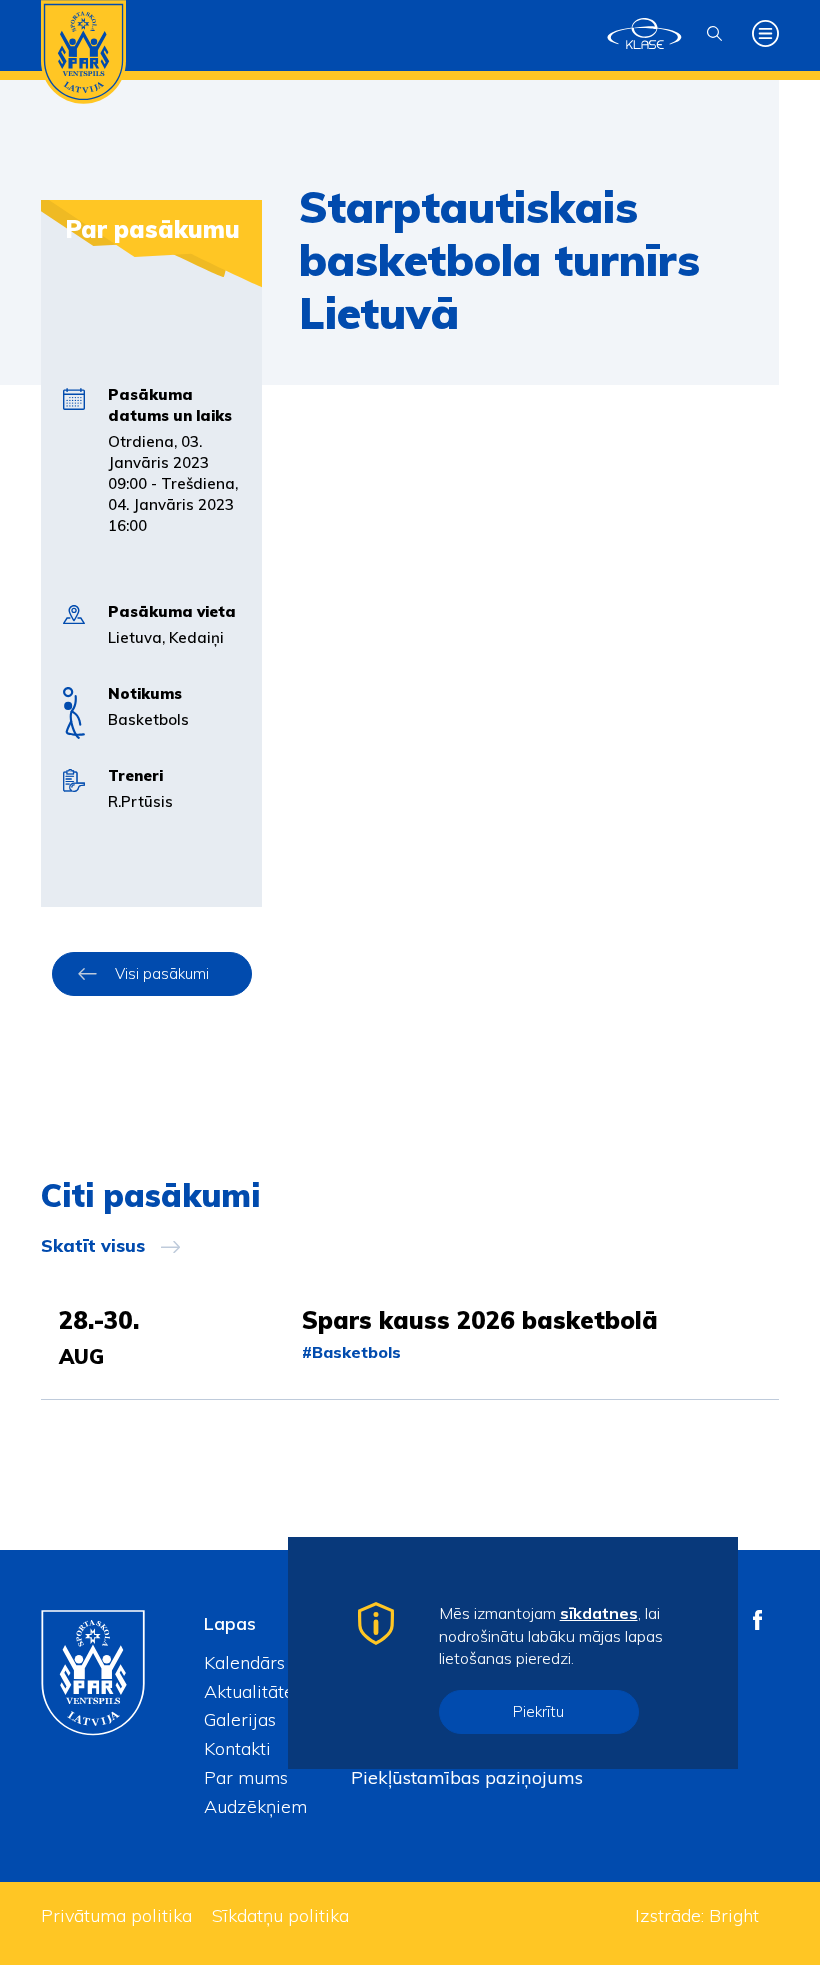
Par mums (246, 1777)
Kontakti (237, 1748)
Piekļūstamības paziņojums (467, 1777)
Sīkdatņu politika (280, 1915)
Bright (734, 1915)
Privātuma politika (116, 1915)
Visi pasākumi (162, 973)
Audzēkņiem (255, 1806)
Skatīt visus (93, 1246)
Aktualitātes (253, 1691)
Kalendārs (244, 1662)
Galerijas (240, 1719)
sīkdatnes (599, 1613)
